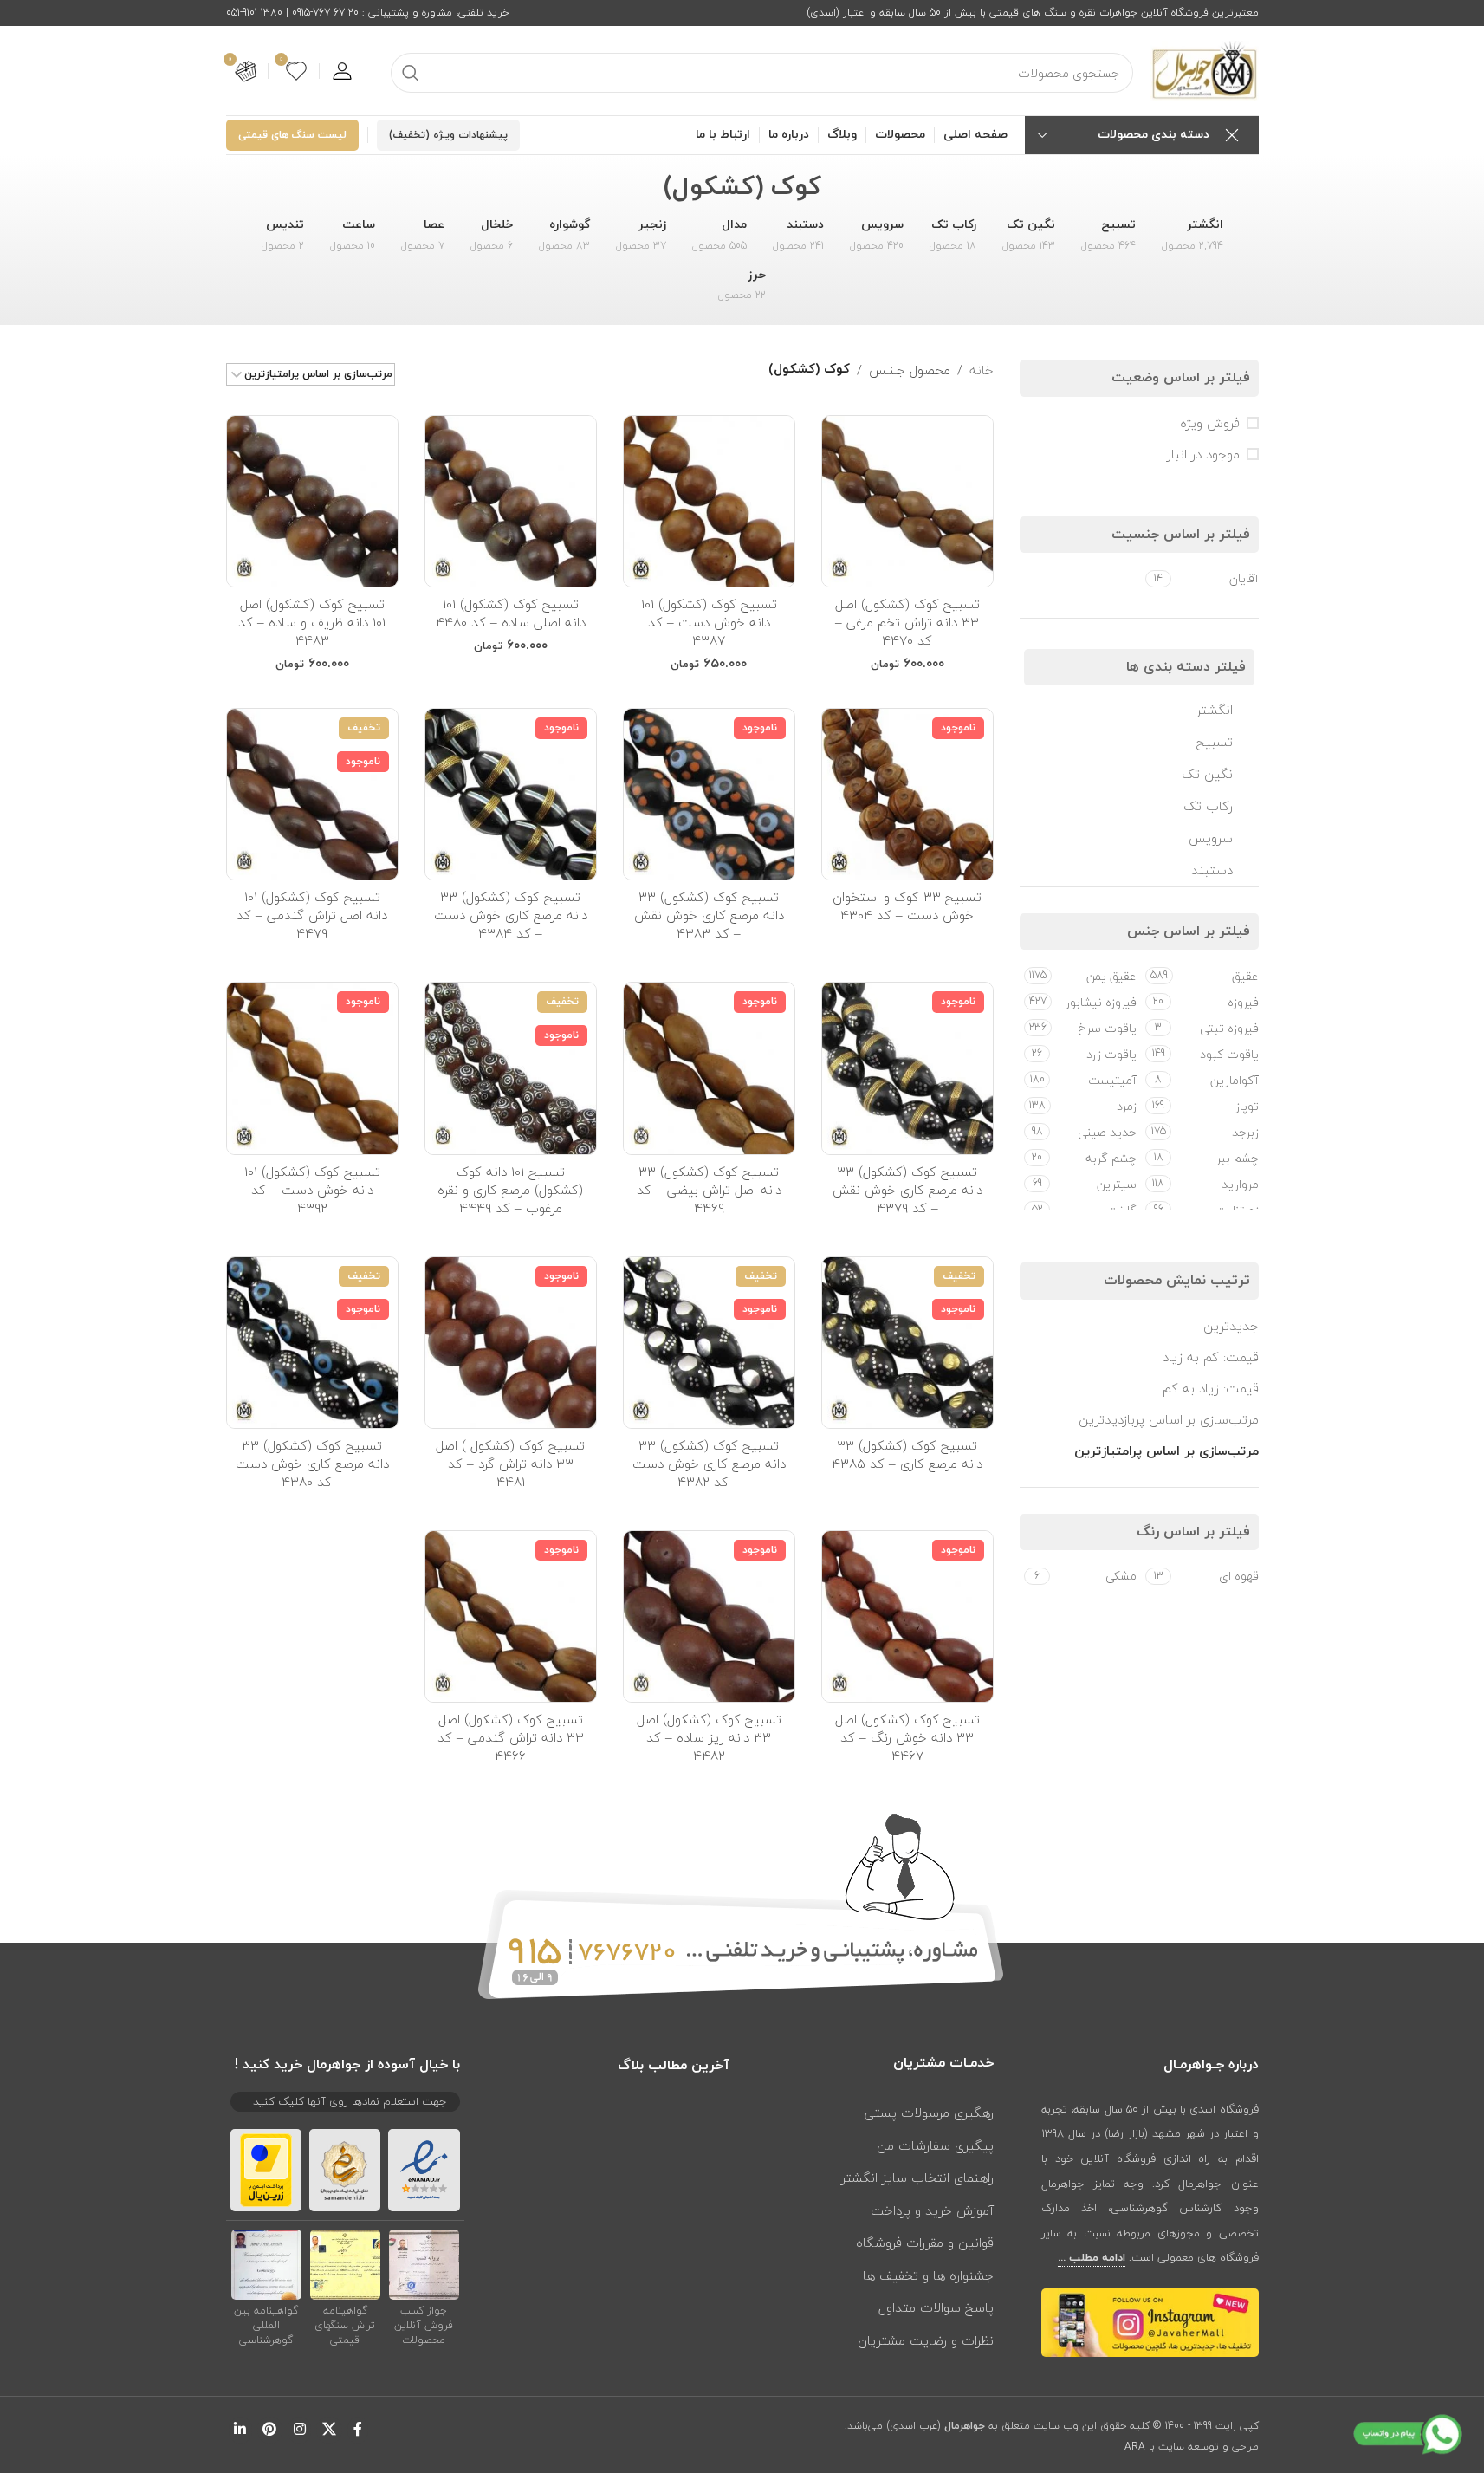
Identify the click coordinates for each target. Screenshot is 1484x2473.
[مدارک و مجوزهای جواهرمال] (424, 2264)
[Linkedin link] (240, 2430)
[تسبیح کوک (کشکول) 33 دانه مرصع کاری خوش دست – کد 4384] (511, 794)
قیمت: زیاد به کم (1211, 1388)
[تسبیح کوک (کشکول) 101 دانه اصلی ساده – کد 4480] (511, 501)
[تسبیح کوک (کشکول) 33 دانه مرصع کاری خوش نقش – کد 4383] (709, 794)
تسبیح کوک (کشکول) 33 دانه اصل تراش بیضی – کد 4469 (709, 1190)
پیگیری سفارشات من (935, 2145)
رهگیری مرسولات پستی (929, 2113)
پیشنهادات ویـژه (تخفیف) (448, 135)
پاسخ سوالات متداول (936, 2307)
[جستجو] (411, 73)
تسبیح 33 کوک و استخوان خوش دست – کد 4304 (907, 906)
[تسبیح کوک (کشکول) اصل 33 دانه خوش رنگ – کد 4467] (907, 1616)
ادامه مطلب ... (1092, 2258)
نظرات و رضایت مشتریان (926, 2340)
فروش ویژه (1210, 423)
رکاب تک (1208, 806)
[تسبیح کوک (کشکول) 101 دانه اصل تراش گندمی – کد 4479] (312, 794)
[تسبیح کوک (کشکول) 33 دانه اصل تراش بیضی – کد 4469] (709, 1068)
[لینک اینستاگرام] (299, 2430)
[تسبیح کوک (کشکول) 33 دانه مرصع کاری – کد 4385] (907, 1343)
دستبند (1212, 870)
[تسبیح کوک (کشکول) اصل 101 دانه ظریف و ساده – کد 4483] (312, 501)
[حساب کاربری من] (342, 71)
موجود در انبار (1203, 454)
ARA (1135, 2447)
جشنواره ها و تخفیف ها (928, 2275)
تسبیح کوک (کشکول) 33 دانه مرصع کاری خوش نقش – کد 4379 (907, 1190)
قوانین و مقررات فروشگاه (925, 2243)
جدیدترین (1231, 1326)
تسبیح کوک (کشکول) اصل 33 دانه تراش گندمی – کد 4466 (511, 1737)
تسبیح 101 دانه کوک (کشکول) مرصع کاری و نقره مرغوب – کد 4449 (510, 1190)
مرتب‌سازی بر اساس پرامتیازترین (1166, 1452)
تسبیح (1215, 742)
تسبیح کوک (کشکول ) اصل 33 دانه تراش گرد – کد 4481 (510, 1464)
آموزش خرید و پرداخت (932, 2210)
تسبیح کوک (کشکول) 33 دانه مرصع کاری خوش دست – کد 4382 (709, 1464)
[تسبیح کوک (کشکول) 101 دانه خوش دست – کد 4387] (709, 501)
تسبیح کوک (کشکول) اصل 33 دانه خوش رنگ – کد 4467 (907, 1737)
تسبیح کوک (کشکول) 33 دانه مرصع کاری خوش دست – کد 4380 (312, 1464)
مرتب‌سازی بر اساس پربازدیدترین (1169, 1419)
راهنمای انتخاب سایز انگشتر (917, 2178)
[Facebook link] (358, 2430)
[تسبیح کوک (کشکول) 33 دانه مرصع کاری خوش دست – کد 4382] (709, 1343)
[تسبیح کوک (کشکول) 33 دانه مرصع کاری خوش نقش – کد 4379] (907, 1068)
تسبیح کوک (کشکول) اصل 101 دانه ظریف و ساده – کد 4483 (312, 622)
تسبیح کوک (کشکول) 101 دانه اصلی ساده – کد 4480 (511, 613)
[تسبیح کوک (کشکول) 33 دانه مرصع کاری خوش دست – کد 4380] (312, 1343)
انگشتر (1215, 710)
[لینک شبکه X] (329, 2430)
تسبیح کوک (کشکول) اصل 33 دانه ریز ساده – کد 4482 (709, 1737)
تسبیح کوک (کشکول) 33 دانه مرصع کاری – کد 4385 (907, 1454)
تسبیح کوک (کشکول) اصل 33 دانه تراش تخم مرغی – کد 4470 (907, 622)
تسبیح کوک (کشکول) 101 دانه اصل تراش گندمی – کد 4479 (312, 915)
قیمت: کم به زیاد (1211, 1357)
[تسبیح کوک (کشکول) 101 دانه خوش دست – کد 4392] (312, 1068)
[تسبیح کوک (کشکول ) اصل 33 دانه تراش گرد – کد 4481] (511, 1343)
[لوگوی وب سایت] (1205, 69)
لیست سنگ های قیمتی (292, 135)
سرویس (1211, 838)
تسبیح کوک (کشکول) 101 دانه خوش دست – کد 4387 (709, 622)
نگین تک (1207, 774)
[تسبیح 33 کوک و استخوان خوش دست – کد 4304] (907, 794)
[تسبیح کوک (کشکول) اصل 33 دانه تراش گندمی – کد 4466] (511, 1616)
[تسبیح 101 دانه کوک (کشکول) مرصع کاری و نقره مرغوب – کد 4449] (511, 1068)
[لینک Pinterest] (270, 2430)
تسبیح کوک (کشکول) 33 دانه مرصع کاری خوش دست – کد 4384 (511, 915)
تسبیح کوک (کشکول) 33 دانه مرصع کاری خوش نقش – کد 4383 (709, 915)
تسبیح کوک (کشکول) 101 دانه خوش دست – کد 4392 (312, 1190)
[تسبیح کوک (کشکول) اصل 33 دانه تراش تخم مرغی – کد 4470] (907, 501)
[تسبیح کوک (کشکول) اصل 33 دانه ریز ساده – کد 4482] (709, 1616)
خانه (982, 370)
